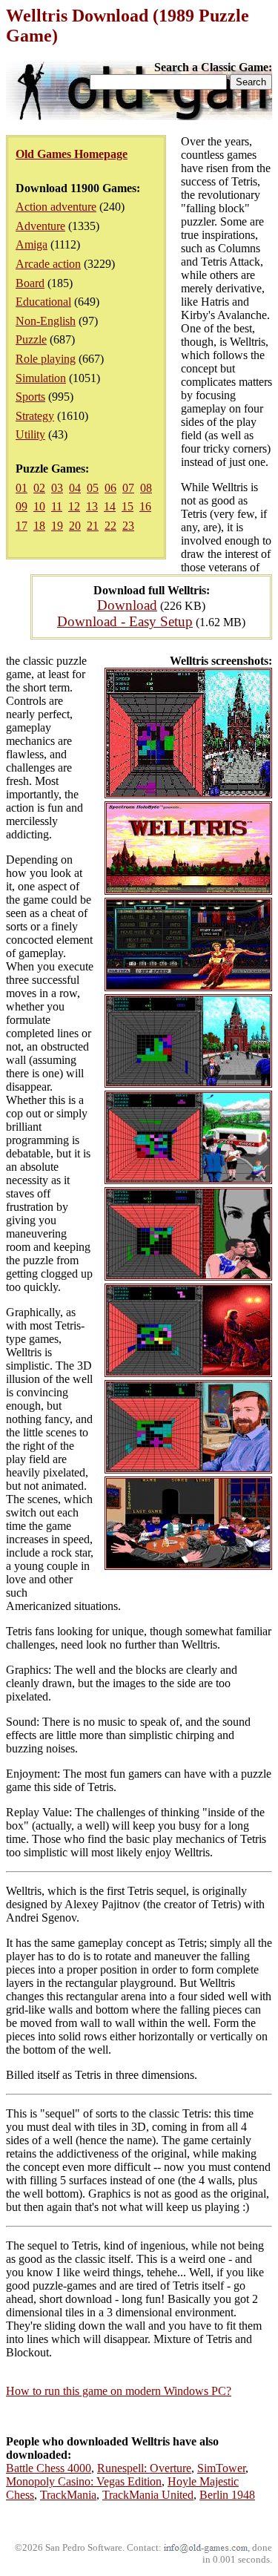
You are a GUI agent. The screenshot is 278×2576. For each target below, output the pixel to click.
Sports (30, 397)
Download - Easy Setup (125, 621)
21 (93, 526)
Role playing (46, 359)
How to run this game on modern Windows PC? (119, 2391)
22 (110, 526)
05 (93, 488)
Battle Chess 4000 (49, 2468)
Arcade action (48, 264)
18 (39, 526)
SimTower (221, 2468)
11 (57, 506)
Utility (30, 434)
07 (128, 488)
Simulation (41, 378)
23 (128, 526)
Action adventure (56, 207)
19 (57, 526)
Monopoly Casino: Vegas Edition (84, 2481)
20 (75, 526)
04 (75, 488)
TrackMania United (148, 2495)
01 (21, 488)
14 (110, 506)
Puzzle (31, 339)
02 (39, 488)
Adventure (40, 226)
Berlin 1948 (227, 2495)
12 (74, 506)
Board (30, 283)
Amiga (32, 244)
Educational (43, 302)
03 (57, 488)
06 (110, 488)
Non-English (46, 321)
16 (145, 506)
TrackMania (68, 2495)
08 (146, 488)
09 (21, 506)
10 (39, 506)
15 (128, 506)
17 (21, 526)
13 (92, 506)
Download (127, 605)
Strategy (35, 416)
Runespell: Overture (144, 2468)
